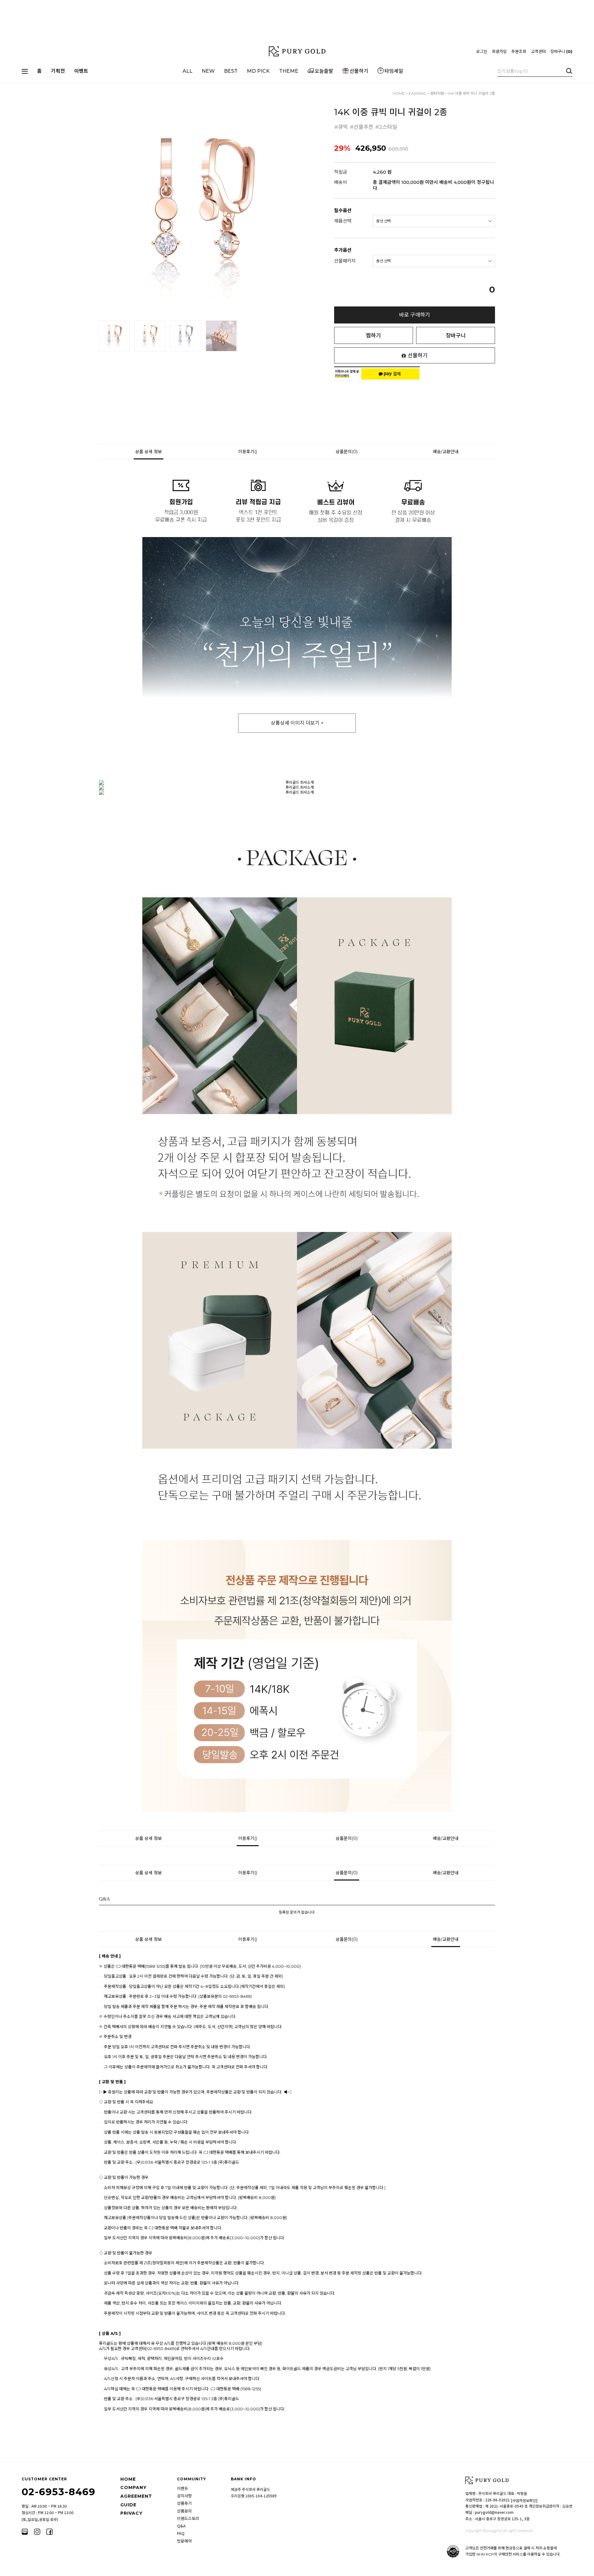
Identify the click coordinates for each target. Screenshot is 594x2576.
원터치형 (437, 93)
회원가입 (499, 51)
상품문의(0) (347, 452)
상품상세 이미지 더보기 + (297, 723)
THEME (289, 71)
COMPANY (133, 2487)
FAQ (181, 2533)
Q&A (181, 2526)
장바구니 (561, 51)
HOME (399, 93)
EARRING (418, 93)
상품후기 (184, 2503)
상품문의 (184, 2511)
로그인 (482, 51)
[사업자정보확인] (524, 2500)
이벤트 (81, 71)
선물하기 (359, 71)
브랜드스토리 (188, 2518)
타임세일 (394, 71)
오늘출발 (324, 71)
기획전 (58, 71)
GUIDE (128, 2505)
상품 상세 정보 (148, 452)
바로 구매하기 (415, 315)
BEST (231, 71)
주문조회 (519, 51)
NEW (208, 71)
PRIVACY (131, 2513)
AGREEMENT (136, 2496)
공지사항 (184, 2496)
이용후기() (248, 452)
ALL (187, 71)
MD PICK (258, 71)
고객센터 (538, 51)
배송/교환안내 (446, 452)
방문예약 (184, 2541)
